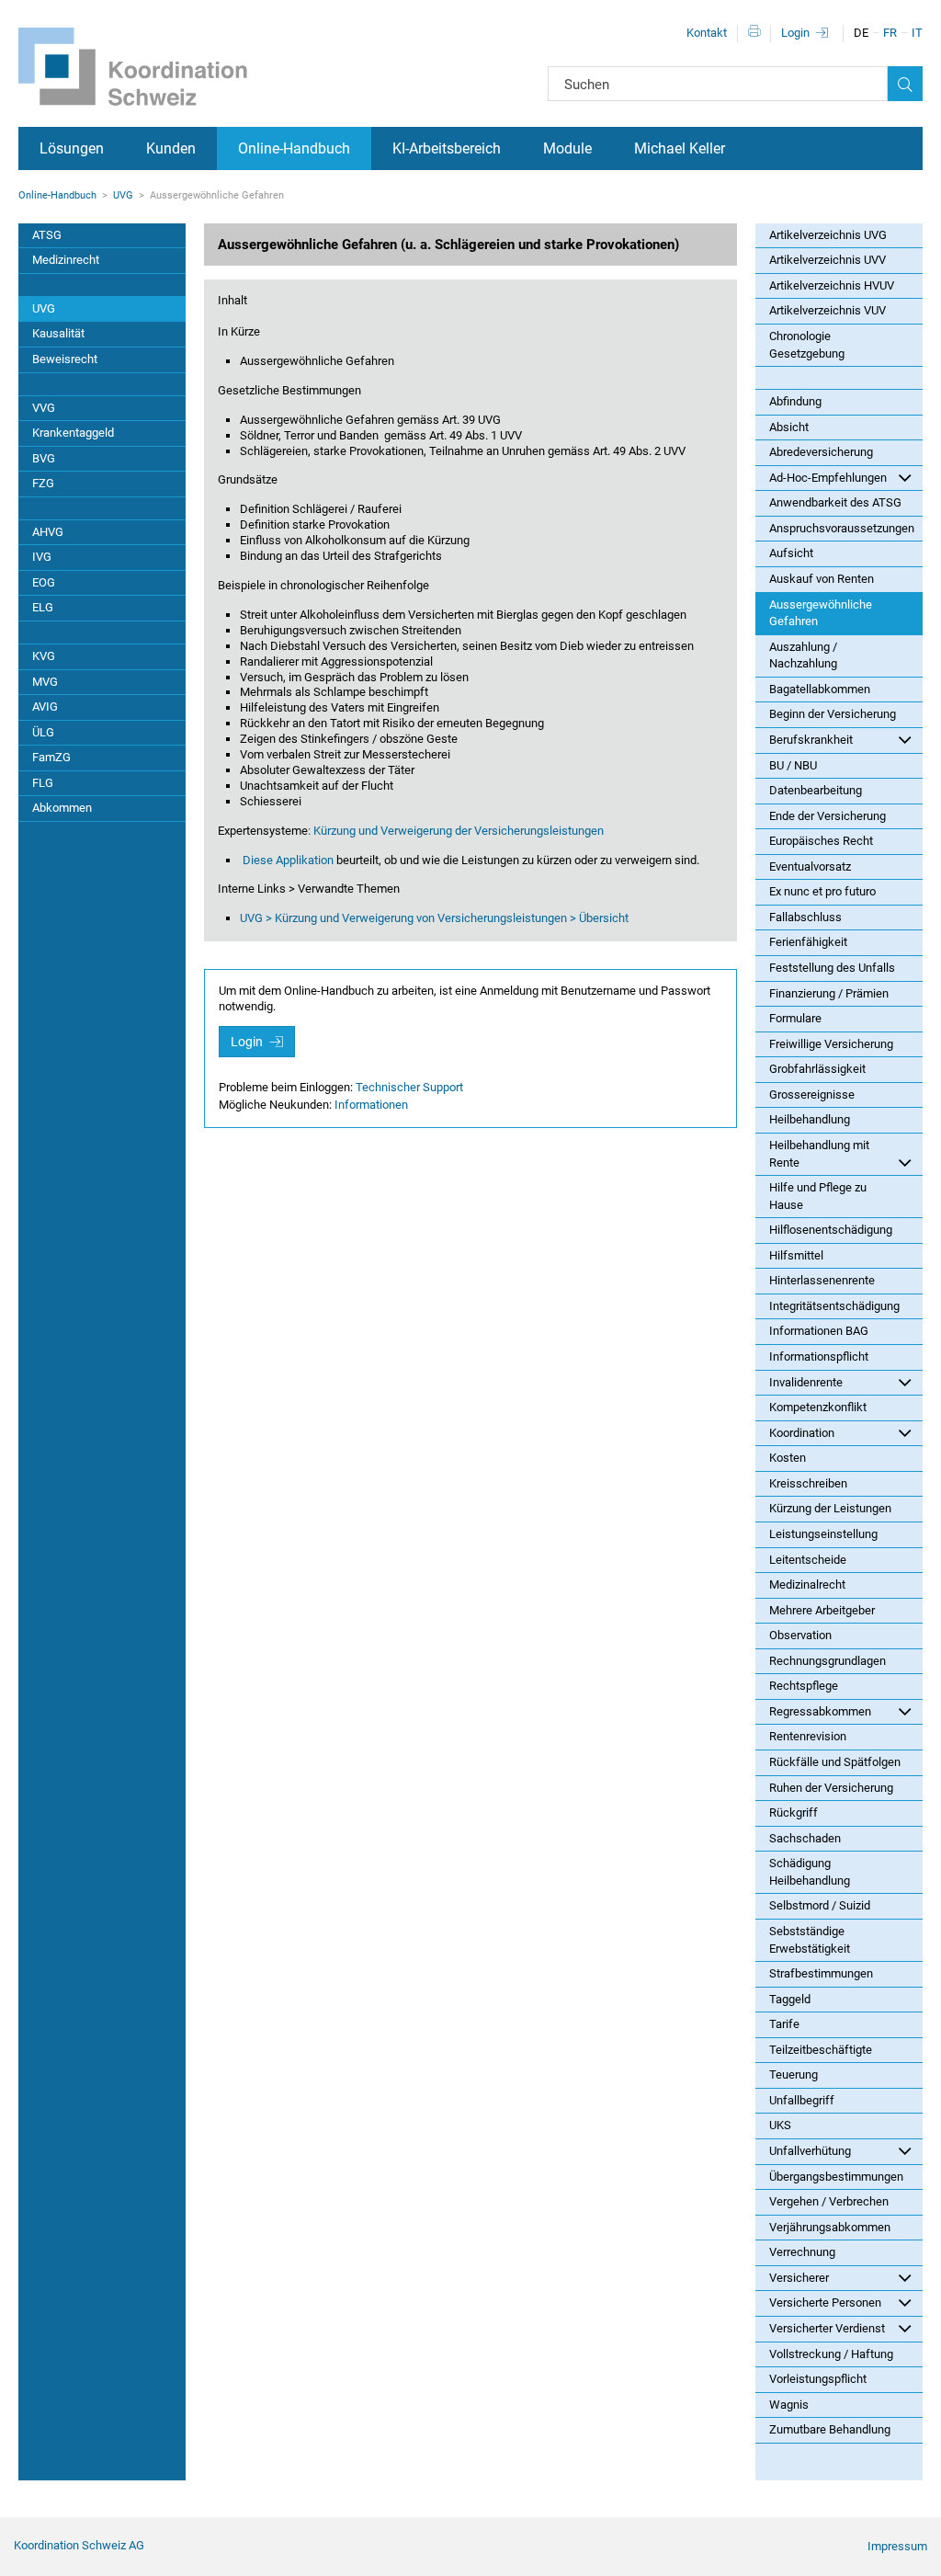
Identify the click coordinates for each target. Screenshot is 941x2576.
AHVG (48, 532)
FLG (43, 783)
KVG (44, 656)
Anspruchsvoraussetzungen (842, 528)
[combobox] (718, 84)
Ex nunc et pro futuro (822, 891)
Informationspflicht (819, 1356)
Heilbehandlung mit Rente (819, 1154)
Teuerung (794, 2074)
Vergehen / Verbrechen (829, 2201)
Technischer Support (409, 1087)
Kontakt (707, 33)
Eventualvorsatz (810, 866)
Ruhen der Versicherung (831, 1788)
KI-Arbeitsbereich (447, 148)
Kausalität (58, 333)
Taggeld (790, 1999)
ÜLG (43, 732)
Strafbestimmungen (821, 1973)
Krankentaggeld (73, 433)
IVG (42, 557)
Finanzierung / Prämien (829, 993)
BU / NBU (793, 765)
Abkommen (62, 808)
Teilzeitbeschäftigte (821, 2050)
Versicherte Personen (825, 2302)
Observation (800, 1635)
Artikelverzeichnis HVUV (832, 285)
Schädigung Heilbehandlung (810, 1872)
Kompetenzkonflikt (818, 1407)
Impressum (897, 2546)
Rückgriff (794, 1812)
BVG (44, 458)
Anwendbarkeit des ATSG (835, 502)
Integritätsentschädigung (834, 1306)
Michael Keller (680, 148)
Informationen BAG (819, 1331)
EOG (44, 582)
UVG (123, 195)
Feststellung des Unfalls (832, 968)
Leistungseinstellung (823, 1534)
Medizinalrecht (807, 1584)
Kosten (788, 1458)
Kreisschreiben (808, 1483)
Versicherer (799, 2278)
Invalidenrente (806, 1382)
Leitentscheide (808, 1560)
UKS (780, 2125)
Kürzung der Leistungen (830, 1508)
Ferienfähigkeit (808, 942)
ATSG (47, 235)
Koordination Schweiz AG (79, 2545)
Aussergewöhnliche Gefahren (821, 613)
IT (917, 33)
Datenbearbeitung (816, 790)
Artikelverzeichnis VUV (828, 310)
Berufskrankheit (811, 740)
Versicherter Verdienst (827, 2328)
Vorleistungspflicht (818, 2379)
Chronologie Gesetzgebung (807, 345)
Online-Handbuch (294, 148)
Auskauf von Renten (822, 579)
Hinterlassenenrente (822, 1280)
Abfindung (795, 401)
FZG (43, 483)
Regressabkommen (820, 1711)
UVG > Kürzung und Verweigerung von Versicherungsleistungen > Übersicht (434, 918)
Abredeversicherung (821, 452)
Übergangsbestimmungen (836, 2177)
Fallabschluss (805, 917)
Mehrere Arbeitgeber (822, 1610)
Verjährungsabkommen (830, 2227)
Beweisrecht (65, 359)
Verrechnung (802, 2252)
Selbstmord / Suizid (820, 1905)
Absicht (789, 427)
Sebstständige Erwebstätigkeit (810, 1940)
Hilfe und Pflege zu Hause (818, 1196)
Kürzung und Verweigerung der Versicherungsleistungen (459, 831)
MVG (45, 682)
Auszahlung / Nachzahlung (803, 655)
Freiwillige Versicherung (831, 1044)
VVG (44, 408)
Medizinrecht (66, 260)
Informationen (371, 1105)
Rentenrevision (808, 1736)
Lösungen (72, 148)
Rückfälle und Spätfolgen (835, 1762)
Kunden (171, 148)
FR (890, 33)
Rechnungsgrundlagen (828, 1661)
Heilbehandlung (810, 1119)
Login (795, 33)
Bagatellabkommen (820, 689)
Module (567, 148)
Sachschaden (805, 1838)
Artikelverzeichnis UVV (828, 260)
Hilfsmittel (796, 1255)
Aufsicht (791, 553)
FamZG (51, 757)
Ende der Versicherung (828, 816)
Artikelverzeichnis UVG (828, 235)
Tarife (784, 2024)
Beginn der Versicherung (833, 714)
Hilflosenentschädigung (831, 1230)
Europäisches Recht (821, 841)
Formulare (795, 1018)
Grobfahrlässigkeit (817, 1069)
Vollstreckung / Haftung (831, 2354)
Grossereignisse (812, 1094)
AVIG (45, 707)
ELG (43, 607)
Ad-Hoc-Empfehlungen (828, 478)
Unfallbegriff (802, 2100)
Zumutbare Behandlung (830, 2429)
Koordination (802, 1433)
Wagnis (789, 2405)
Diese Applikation (289, 860)
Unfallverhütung (810, 2151)
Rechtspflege (804, 1686)
